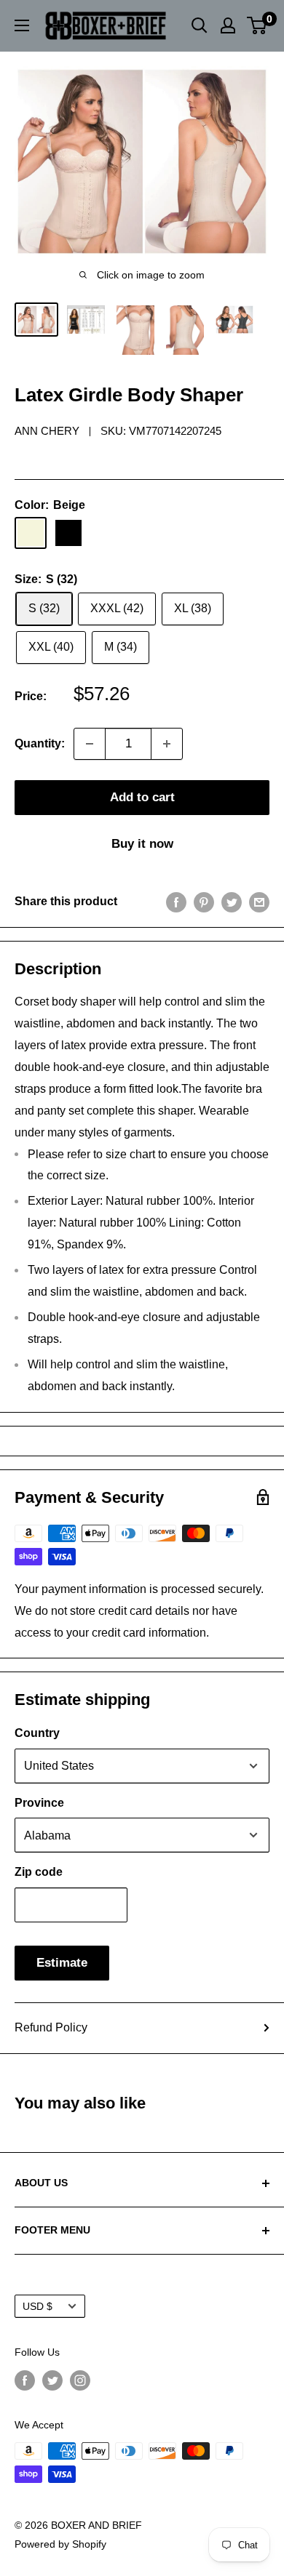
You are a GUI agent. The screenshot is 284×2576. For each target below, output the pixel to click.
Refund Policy (51, 2027)
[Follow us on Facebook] (25, 2380)
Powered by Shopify (60, 2544)
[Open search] (200, 25)
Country (37, 1733)
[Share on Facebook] (176, 902)
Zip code (39, 1872)
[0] (257, 25)
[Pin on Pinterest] (204, 902)
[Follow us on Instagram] (80, 2380)
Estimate (62, 1963)
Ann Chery (47, 431)
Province (39, 1803)
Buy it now (142, 844)
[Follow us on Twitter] (52, 2380)
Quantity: (40, 743)
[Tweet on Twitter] (232, 902)
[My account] (228, 25)
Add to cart (142, 797)
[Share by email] (259, 902)
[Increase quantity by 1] (167, 744)
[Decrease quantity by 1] (90, 744)
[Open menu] (22, 25)
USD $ (38, 2307)
